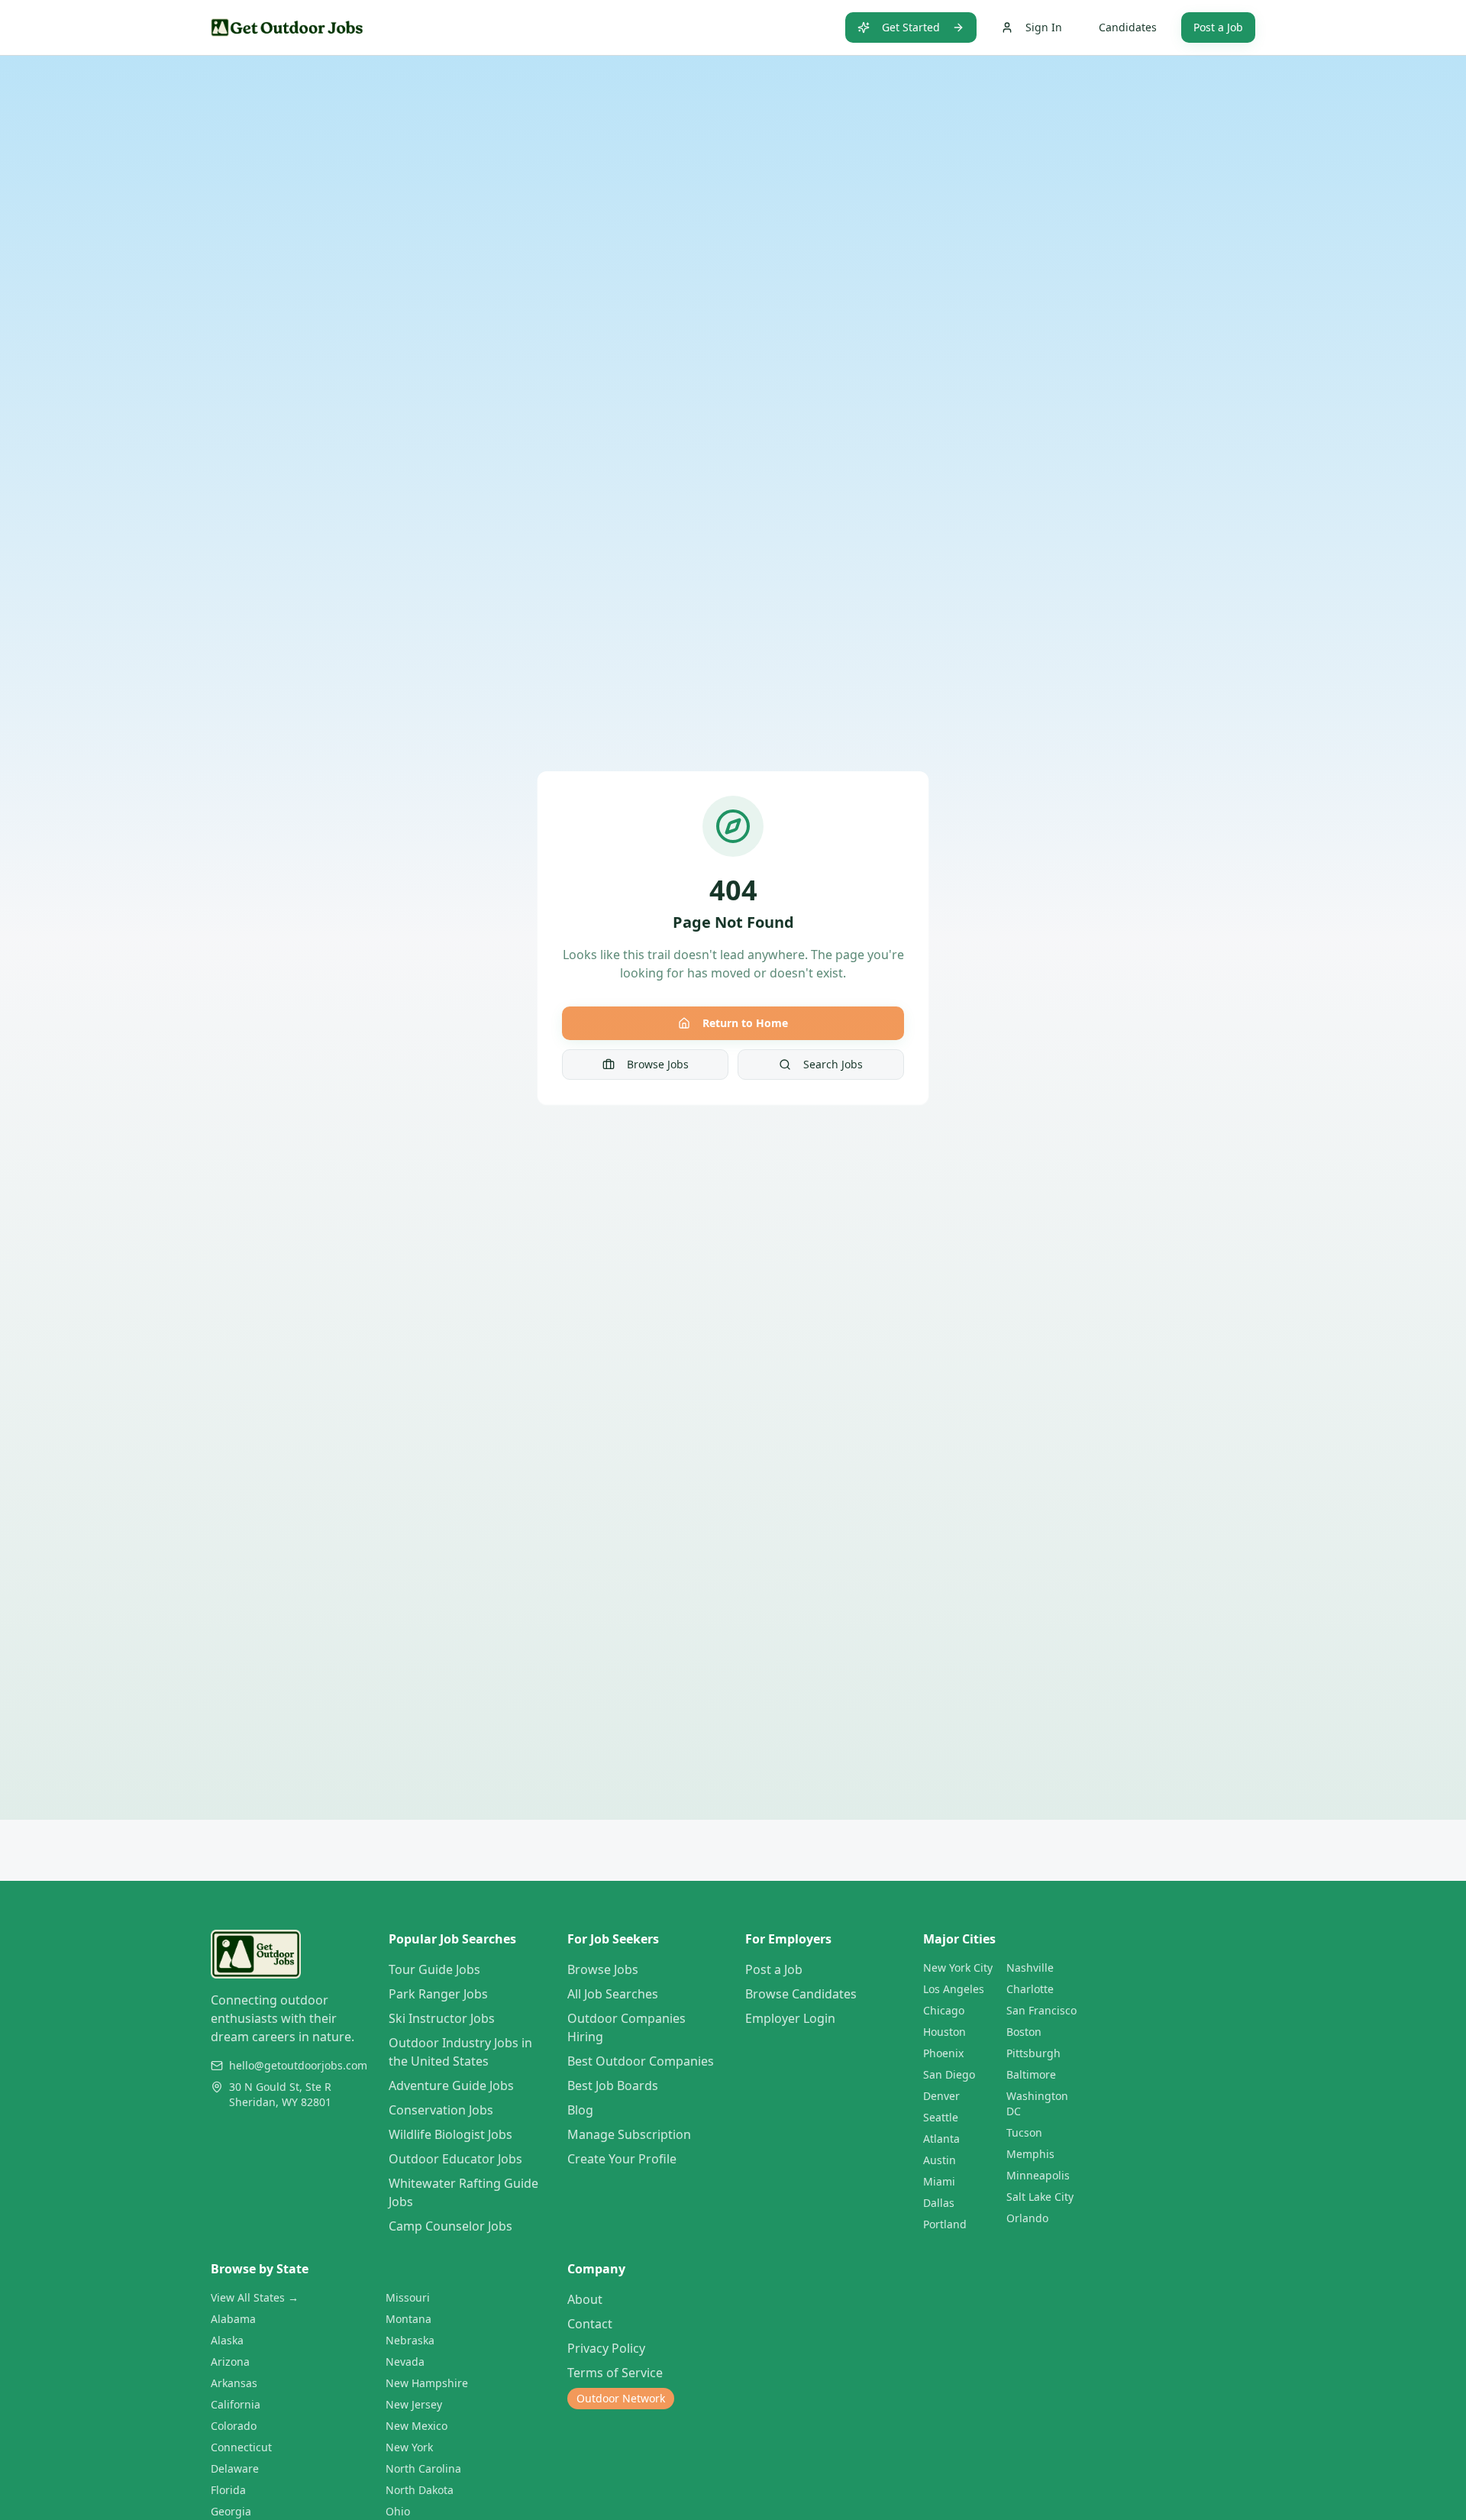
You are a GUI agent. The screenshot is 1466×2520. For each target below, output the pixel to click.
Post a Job (1218, 27)
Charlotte (1030, 1989)
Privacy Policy (606, 2348)
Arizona (230, 2362)
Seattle (941, 2117)
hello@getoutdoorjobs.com (298, 2065)
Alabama (233, 2319)
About (585, 2299)
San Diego (949, 2074)
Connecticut (241, 2447)
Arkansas (234, 2383)
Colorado (234, 2426)
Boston (1024, 2032)
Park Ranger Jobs (438, 1994)
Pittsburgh (1033, 2053)
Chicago (944, 2010)
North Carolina (423, 2468)
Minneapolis (1038, 2175)
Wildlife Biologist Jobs (450, 2134)
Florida (228, 2490)
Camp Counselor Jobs (450, 2226)
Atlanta (941, 2139)
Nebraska (410, 2340)
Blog (580, 2110)
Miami (939, 2181)
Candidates (1128, 27)
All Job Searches (613, 1994)
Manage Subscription (629, 2134)
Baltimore (1031, 2074)
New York (409, 2447)
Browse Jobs (658, 1064)
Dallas (939, 2203)
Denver (941, 2096)
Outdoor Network (621, 2398)
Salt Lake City (1040, 2197)
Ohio (398, 2511)
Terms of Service (615, 2373)
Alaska (227, 2340)
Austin (940, 2160)
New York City (958, 1968)
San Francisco (1041, 2010)
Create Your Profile (622, 2159)
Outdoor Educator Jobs (455, 2159)
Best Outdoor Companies (641, 2061)
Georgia (231, 2511)
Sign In (1044, 27)
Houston (945, 2032)
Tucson (1024, 2132)
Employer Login (790, 2018)
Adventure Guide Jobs (451, 2085)
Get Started (911, 27)
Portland (945, 2224)
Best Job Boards (613, 2085)
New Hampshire (427, 2383)
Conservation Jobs (441, 2110)
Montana (408, 2319)
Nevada (405, 2362)
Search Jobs (833, 1064)
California (236, 2404)
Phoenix (943, 2053)
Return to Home (745, 1023)
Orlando (1027, 2218)
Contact (590, 2324)
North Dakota (420, 2490)
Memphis (1030, 2154)
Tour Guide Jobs (434, 1969)
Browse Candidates (801, 1994)
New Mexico (417, 2426)
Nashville (1030, 1968)
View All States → (255, 2297)
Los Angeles (954, 1989)
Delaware (235, 2468)
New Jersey (414, 2404)
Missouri (408, 2297)
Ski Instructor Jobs (442, 2018)
